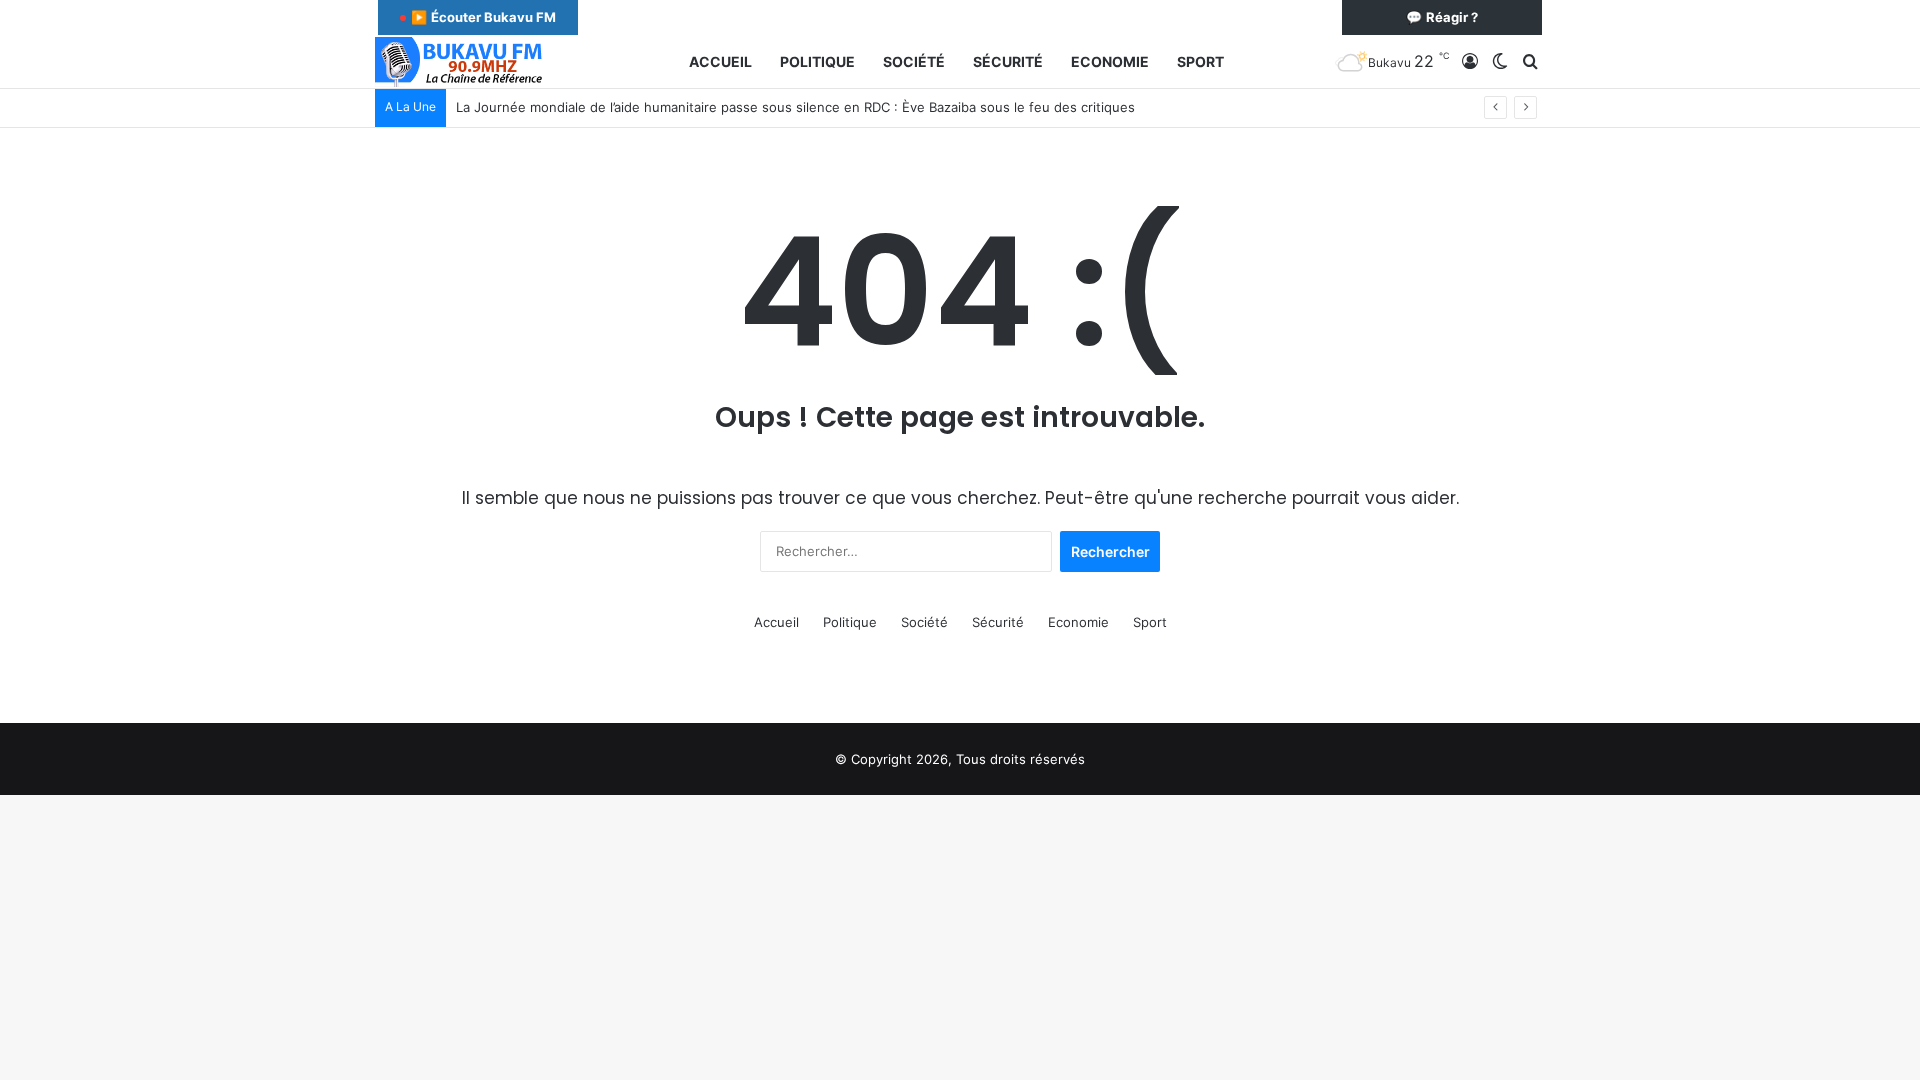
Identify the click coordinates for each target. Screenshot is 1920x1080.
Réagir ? (1442, 17)
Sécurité (1008, 61)
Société (914, 61)
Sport (1200, 61)
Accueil (720, 61)
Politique (817, 61)
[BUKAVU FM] (460, 62)
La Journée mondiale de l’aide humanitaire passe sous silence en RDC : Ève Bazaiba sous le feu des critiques (795, 107)
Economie (1110, 61)
